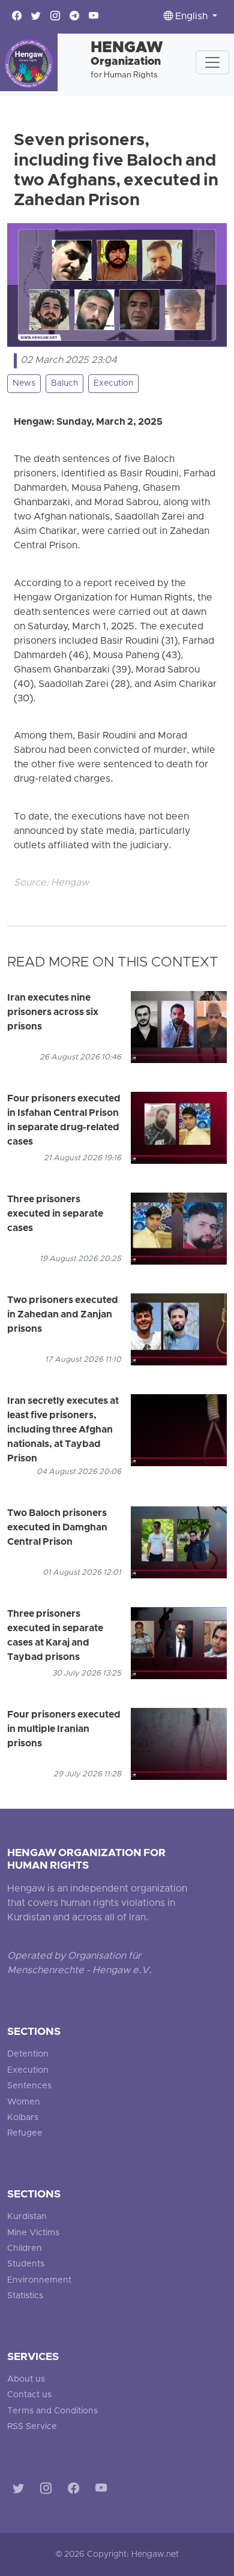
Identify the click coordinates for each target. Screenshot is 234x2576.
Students (26, 2264)
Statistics (25, 2296)
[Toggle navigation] (212, 62)
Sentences (29, 2086)
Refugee (25, 2134)
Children (25, 2249)
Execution (113, 384)
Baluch (64, 384)
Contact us (29, 2395)
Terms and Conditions (52, 2411)
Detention (28, 2054)
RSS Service (32, 2427)
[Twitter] (21, 2491)
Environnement (39, 2281)
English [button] (191, 17)
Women (24, 2102)
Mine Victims (33, 2233)
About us (26, 2380)
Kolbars (23, 2118)
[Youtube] (103, 2491)
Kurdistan (27, 2217)
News (24, 384)
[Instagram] (48, 2491)
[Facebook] (76, 2491)
